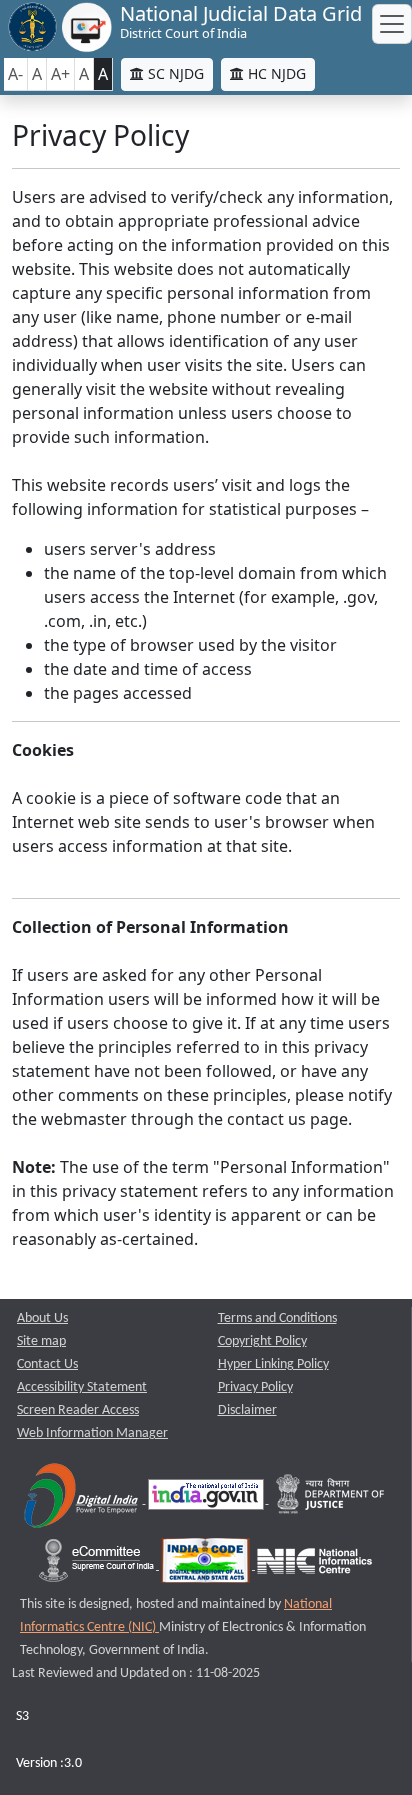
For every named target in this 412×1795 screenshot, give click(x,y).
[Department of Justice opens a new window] (331, 1499)
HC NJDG (275, 73)
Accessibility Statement (82, 1387)
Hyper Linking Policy (273, 1364)
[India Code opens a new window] (207, 1565)
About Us (42, 1318)
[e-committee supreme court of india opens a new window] (98, 1565)
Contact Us (47, 1364)
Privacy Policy (255, 1387)
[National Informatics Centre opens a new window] (314, 1565)
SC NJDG (174, 73)
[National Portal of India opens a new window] (207, 1499)
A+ (60, 74)
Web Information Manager (92, 1433)
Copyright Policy (262, 1341)
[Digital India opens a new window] (82, 1499)
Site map (41, 1341)
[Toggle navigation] (392, 24)
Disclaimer (247, 1410)
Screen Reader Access (78, 1410)
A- (15, 74)
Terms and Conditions (277, 1318)
